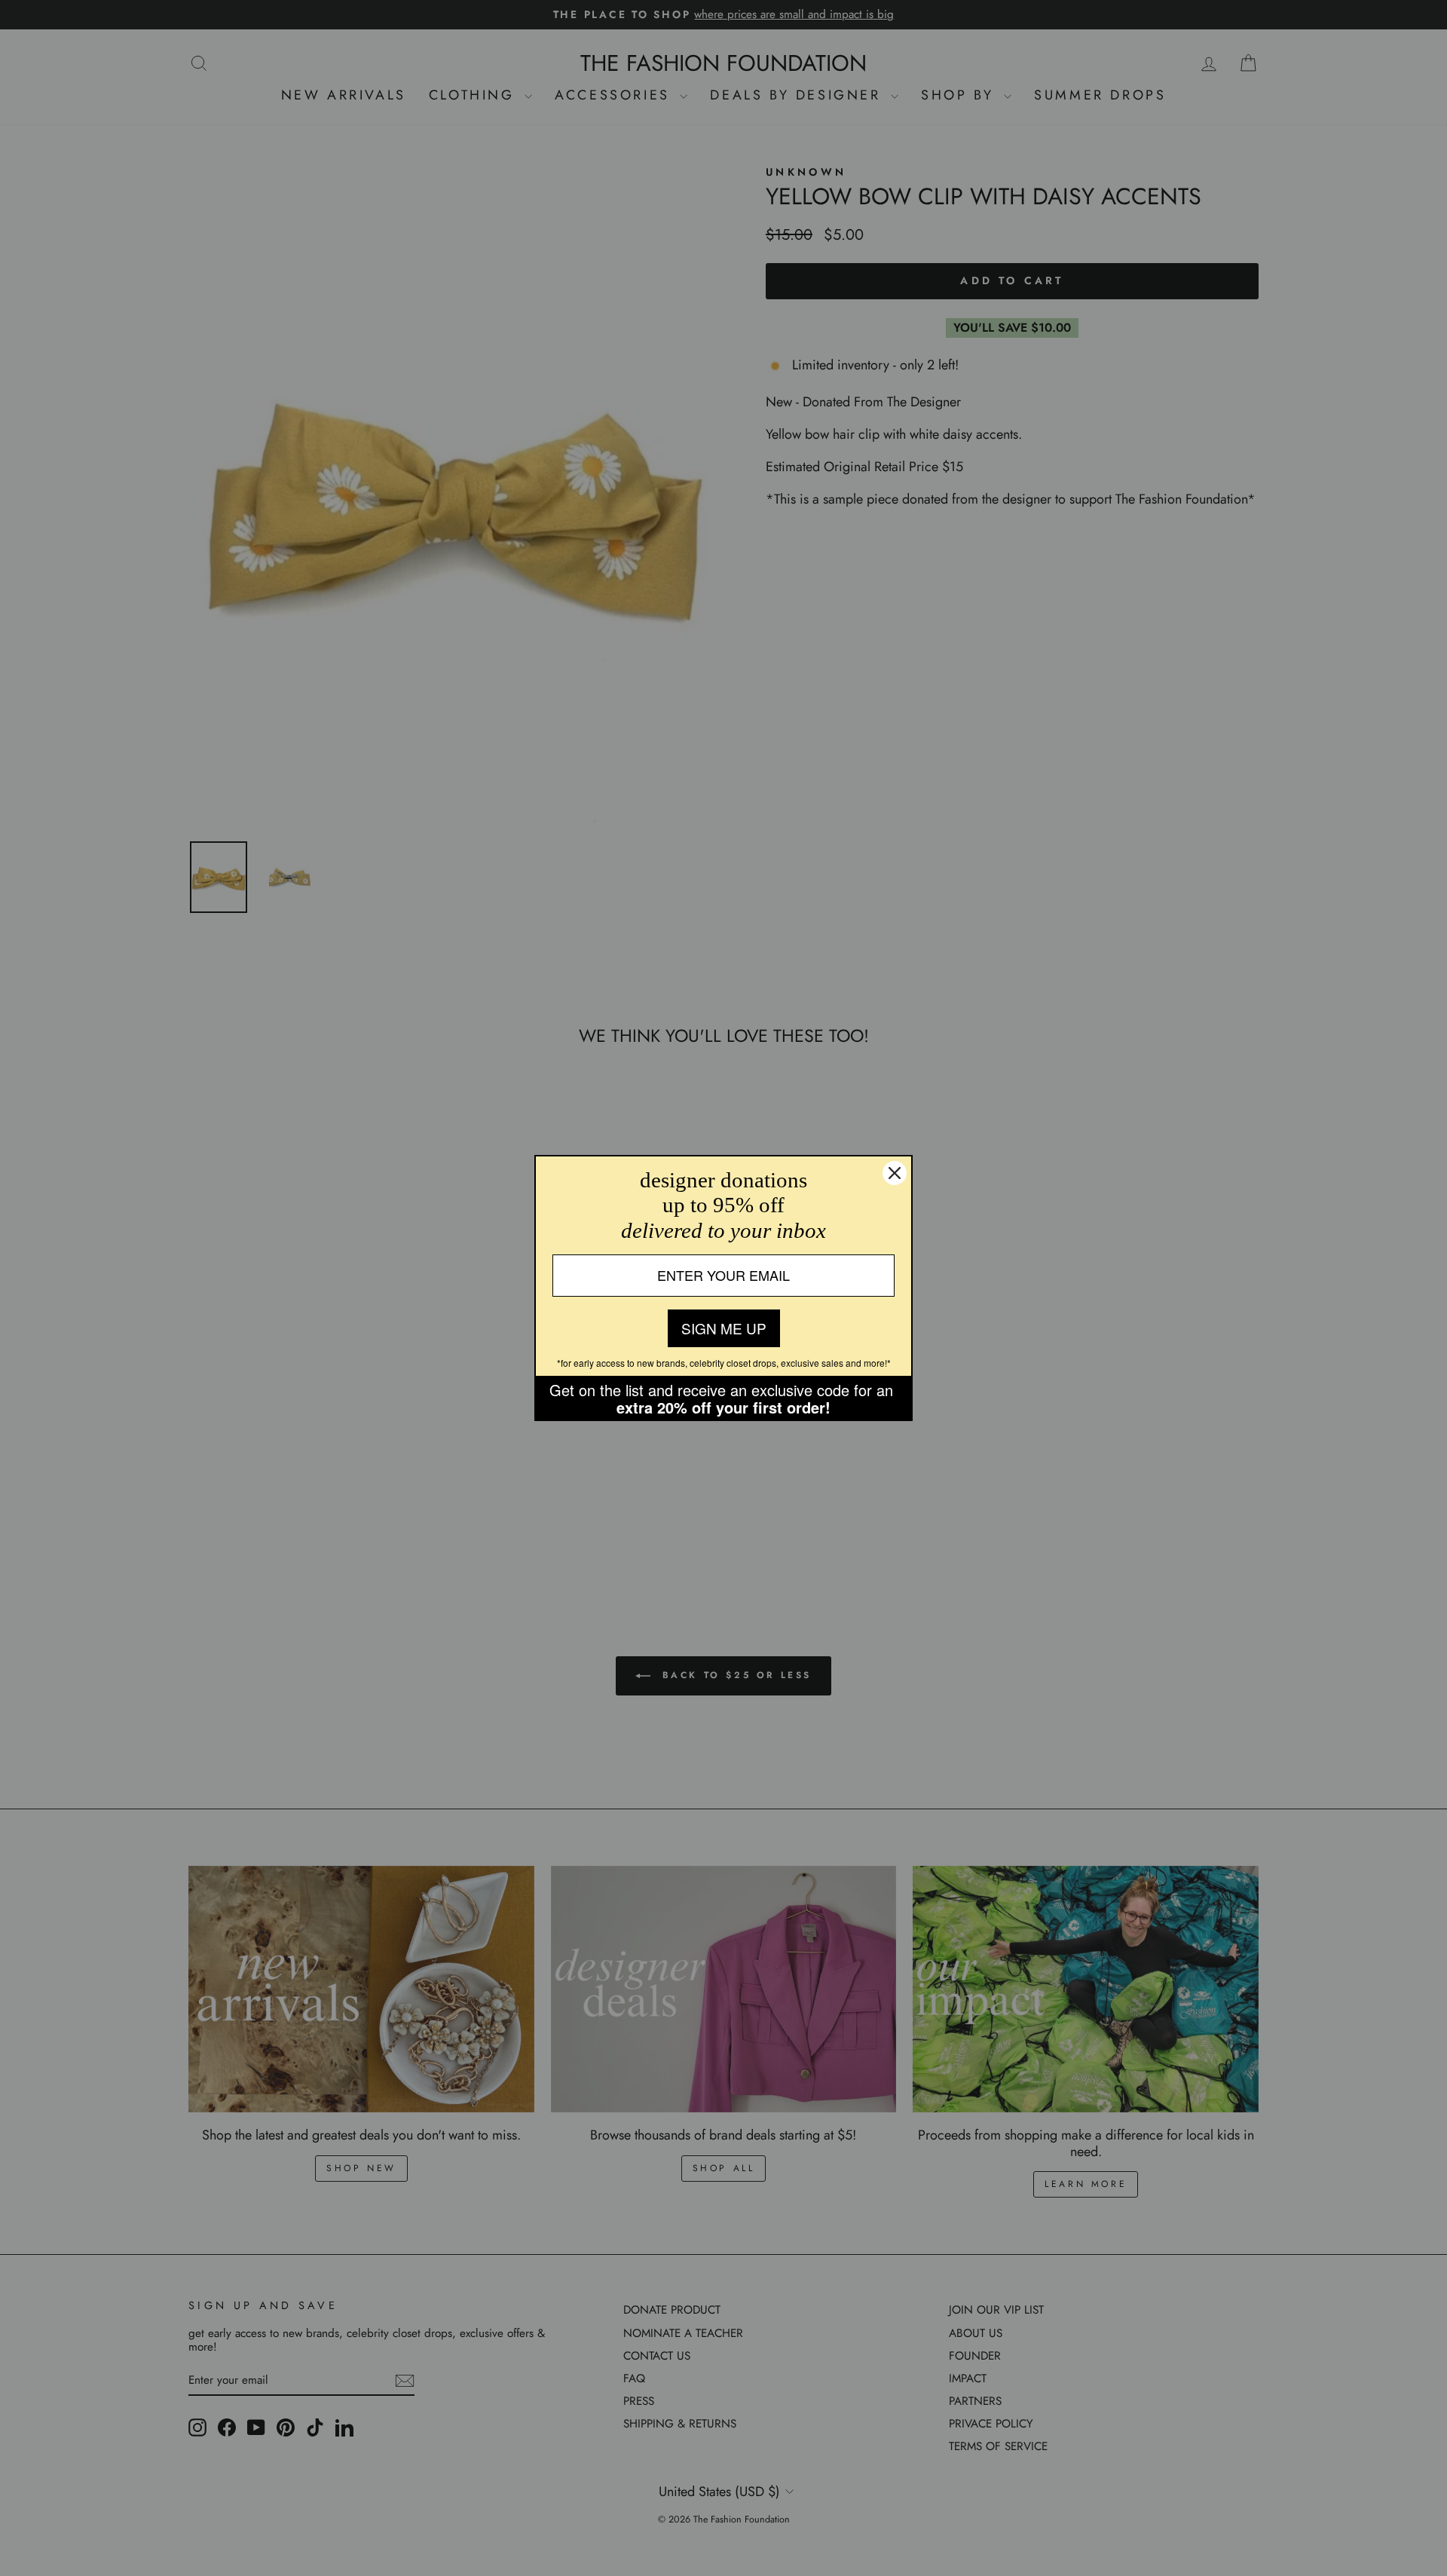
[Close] (895, 1173)
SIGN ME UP (724, 1328)
